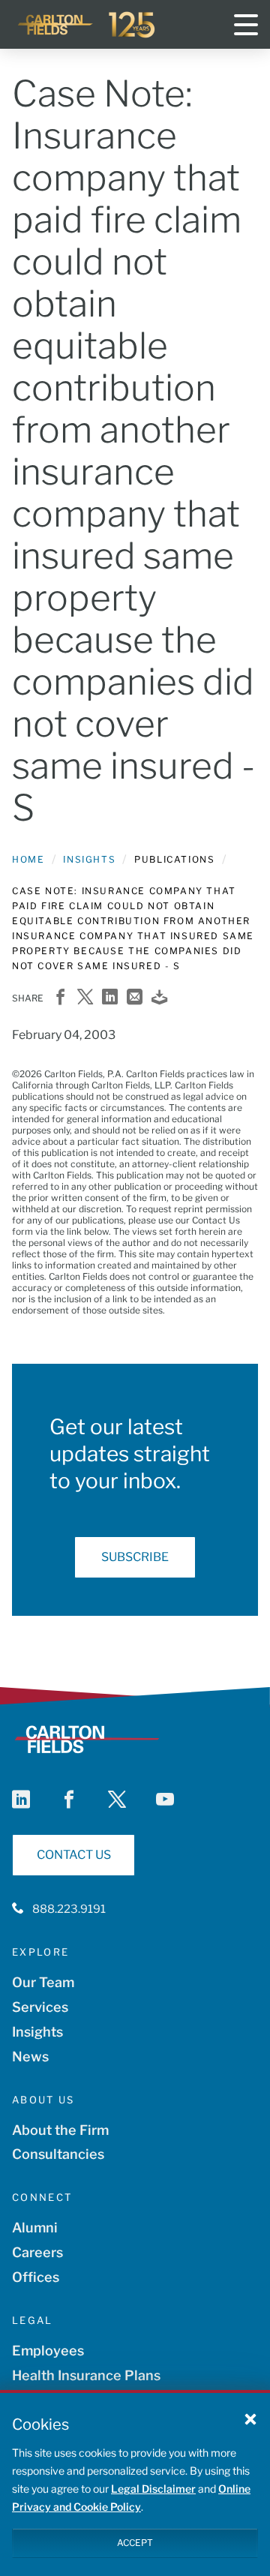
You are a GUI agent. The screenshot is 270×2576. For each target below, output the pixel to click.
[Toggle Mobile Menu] (246, 25)
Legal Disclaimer (153, 2489)
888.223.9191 (69, 1909)
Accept (135, 2543)
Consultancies (58, 2154)
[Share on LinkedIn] (110, 998)
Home (28, 859)
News (30, 2057)
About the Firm (60, 2130)
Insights (89, 859)
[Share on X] (85, 998)
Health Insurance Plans (86, 2375)
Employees (48, 2351)
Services (40, 2007)
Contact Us (74, 1855)
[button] (250, 2418)
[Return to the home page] (87, 25)
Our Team (43, 1982)
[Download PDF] (159, 998)
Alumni (35, 2228)
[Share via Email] (135, 998)
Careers (37, 2252)
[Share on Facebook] (60, 998)
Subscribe (135, 1557)
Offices (36, 2277)
